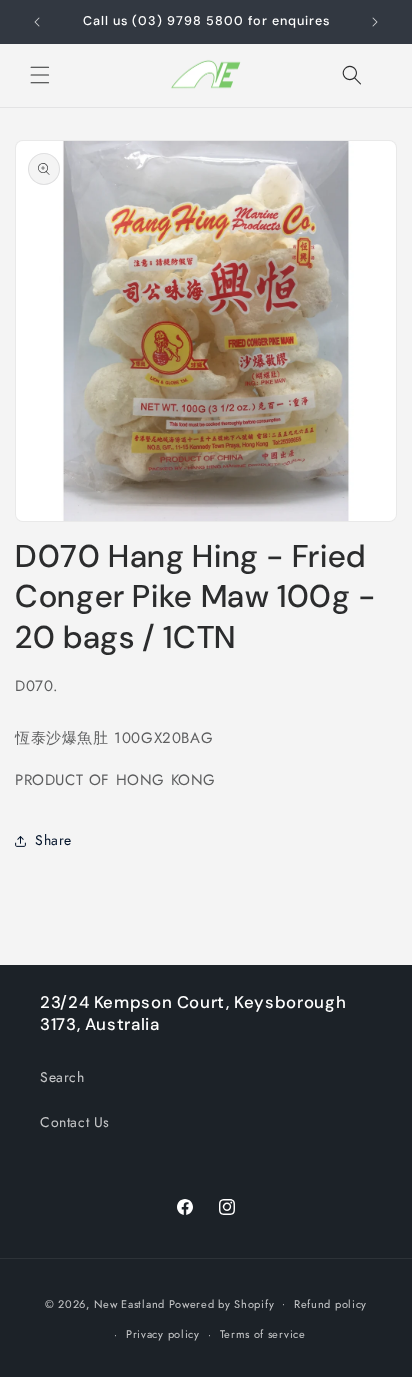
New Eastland (129, 1303)
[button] (40, 75)
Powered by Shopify (222, 1303)
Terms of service (263, 1334)
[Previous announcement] (37, 22)
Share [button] (53, 840)
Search (62, 1077)
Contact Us (75, 1122)
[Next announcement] (375, 22)
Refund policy (330, 1304)
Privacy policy (163, 1334)
